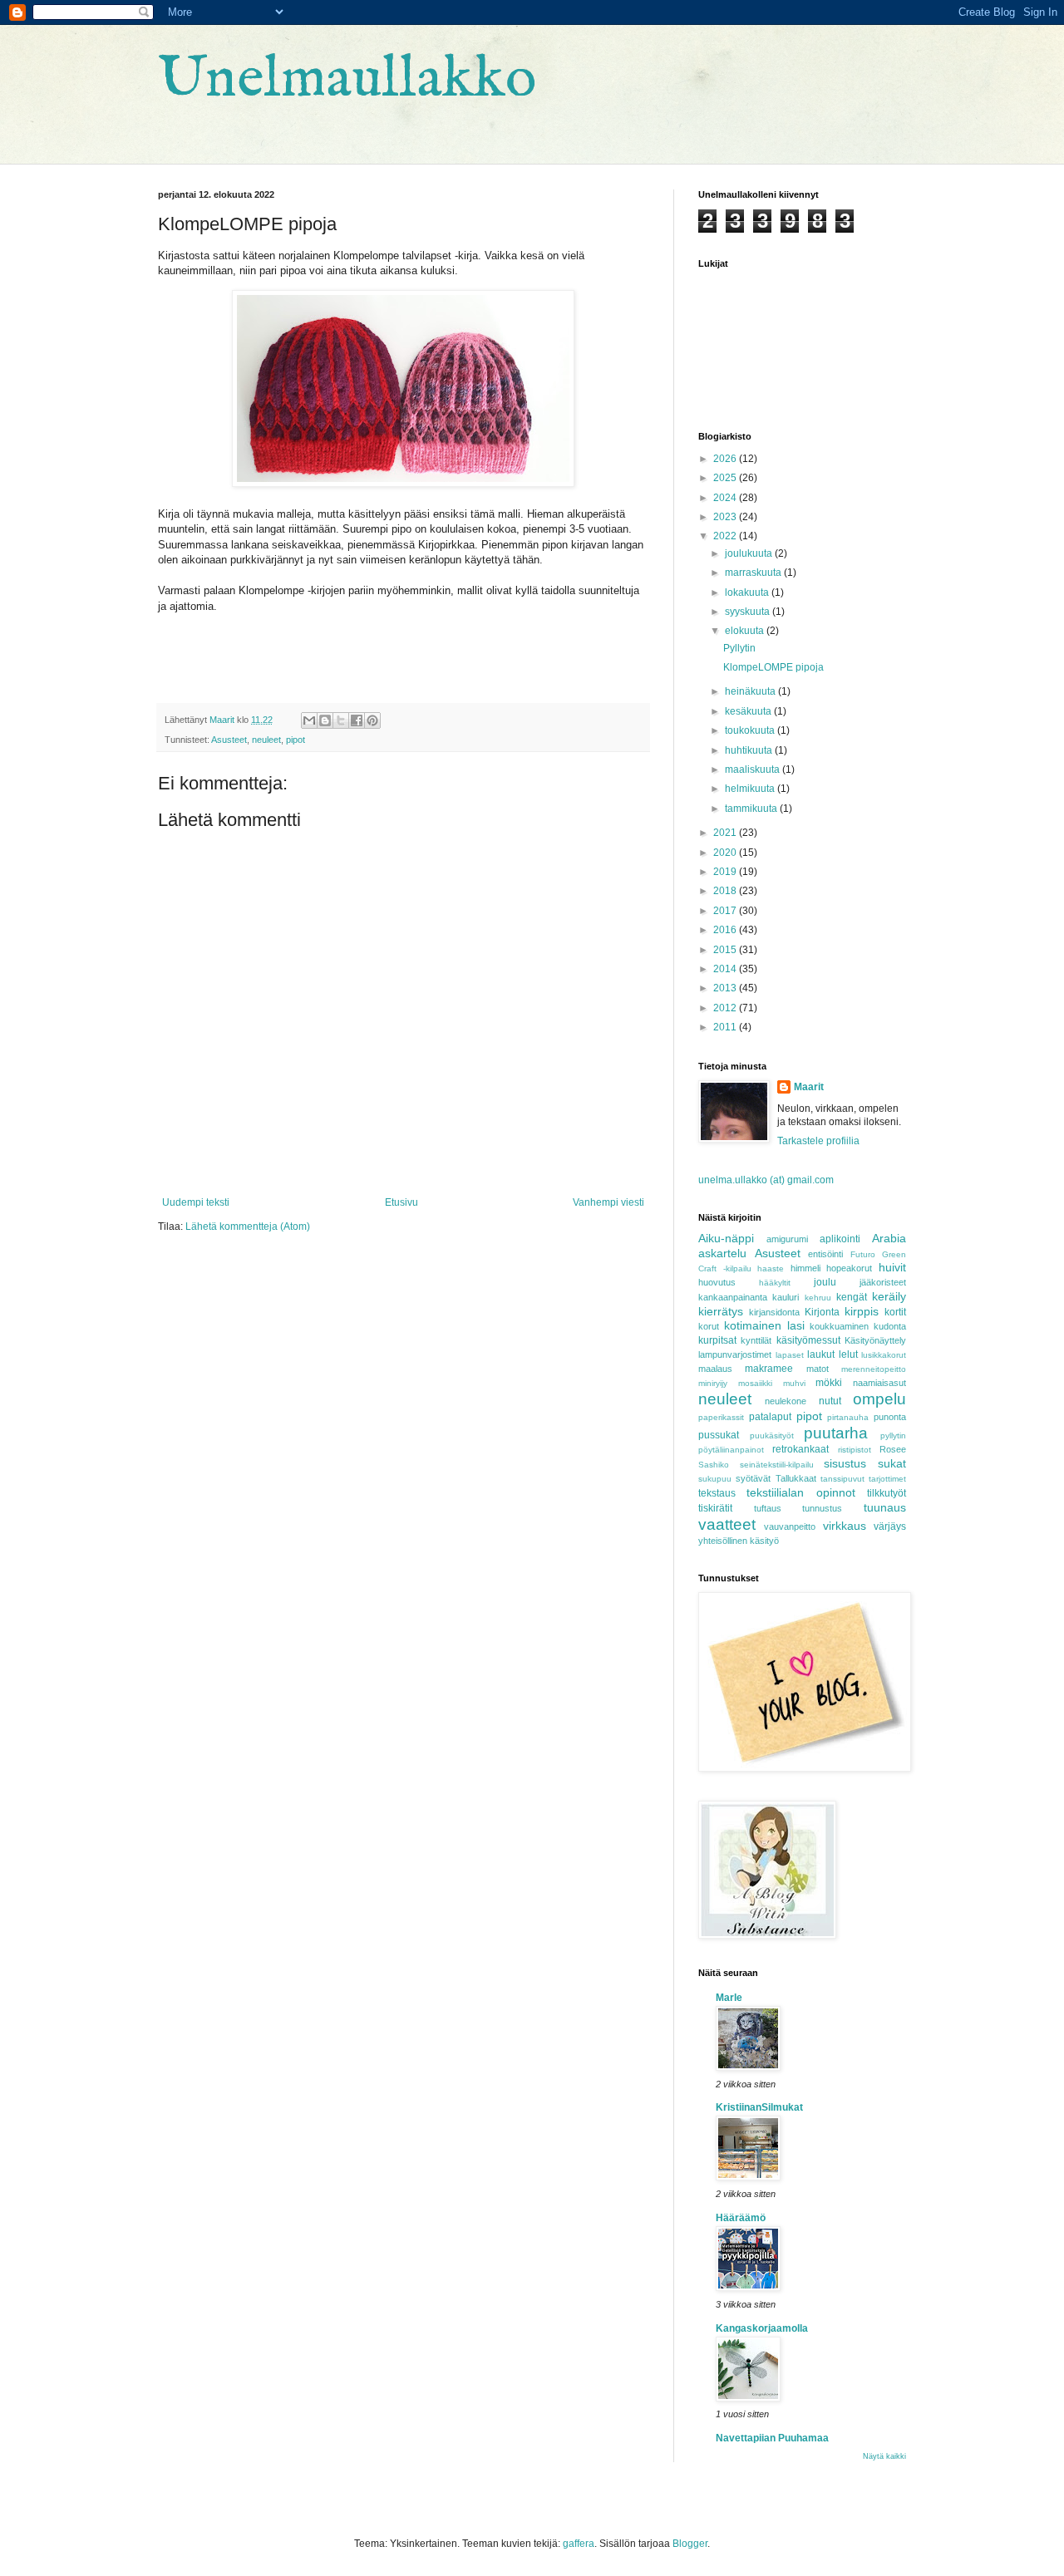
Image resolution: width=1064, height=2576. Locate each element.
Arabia (889, 1238)
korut (709, 1326)
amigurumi (787, 1239)
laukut (821, 1354)
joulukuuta (750, 553)
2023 (726, 517)
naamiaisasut (879, 1383)
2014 (726, 969)
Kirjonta (822, 1312)
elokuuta (746, 631)
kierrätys (721, 1311)
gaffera (579, 2544)
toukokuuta (751, 730)
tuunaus (885, 1507)
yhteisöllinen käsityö (739, 1541)
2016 (726, 930)
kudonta (890, 1326)
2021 (726, 833)
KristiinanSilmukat (759, 2107)
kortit (895, 1312)
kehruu (818, 1298)
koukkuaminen (839, 1326)
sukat (892, 1463)
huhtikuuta (750, 750)
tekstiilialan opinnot (800, 1492)
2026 (726, 459)
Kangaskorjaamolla (762, 2328)
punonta (890, 1417)
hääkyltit (775, 1283)
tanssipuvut (842, 1479)
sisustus (845, 1463)
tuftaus (768, 1508)
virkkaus (845, 1526)
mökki (829, 1383)
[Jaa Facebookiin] (357, 720)
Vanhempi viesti (608, 1202)
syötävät (753, 1478)
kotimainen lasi (764, 1325)
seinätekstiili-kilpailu (777, 1465)
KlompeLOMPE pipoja (773, 667)
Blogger (690, 2544)
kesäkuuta (749, 711)
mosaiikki (755, 1383)
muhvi (794, 1383)
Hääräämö (741, 2218)
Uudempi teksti (196, 1202)
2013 (726, 988)
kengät (852, 1297)
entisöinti (825, 1254)
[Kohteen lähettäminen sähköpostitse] (309, 720)
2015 (726, 950)
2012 (726, 1008)
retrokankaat (800, 1449)
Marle (729, 1998)
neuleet (266, 740)
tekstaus (717, 1493)
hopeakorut (849, 1268)
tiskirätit (715, 1508)
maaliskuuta (754, 769)
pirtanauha (848, 1417)
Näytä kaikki (884, 2456)
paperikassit (721, 1417)
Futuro (863, 1254)
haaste (771, 1268)
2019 (726, 872)
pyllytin (893, 1435)
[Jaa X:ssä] (341, 720)
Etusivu (401, 1202)
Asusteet (229, 740)
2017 (726, 911)
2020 (726, 853)
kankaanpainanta (733, 1297)
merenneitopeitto (874, 1369)
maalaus (715, 1369)
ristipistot (855, 1450)
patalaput (770, 1417)
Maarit (809, 1087)
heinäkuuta (751, 691)
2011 (726, 1027)
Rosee (893, 1449)
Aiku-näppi (726, 1238)
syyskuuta (749, 612)
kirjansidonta (774, 1312)
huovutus (717, 1282)
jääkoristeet (883, 1282)
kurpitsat (717, 1340)
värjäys (890, 1526)
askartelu (722, 1253)
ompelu (879, 1399)
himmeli (805, 1268)
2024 (726, 498)
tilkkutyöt (887, 1493)
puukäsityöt (772, 1435)
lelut (848, 1354)
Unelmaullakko (347, 80)
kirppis (862, 1311)
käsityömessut (808, 1340)
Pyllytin (739, 648)
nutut (830, 1401)
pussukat (719, 1435)
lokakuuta (748, 592)
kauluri (786, 1297)
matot (818, 1369)
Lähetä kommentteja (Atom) (248, 1227)
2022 (726, 536)
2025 (726, 478)
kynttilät (756, 1340)
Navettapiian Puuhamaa (772, 2438)
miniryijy (713, 1383)
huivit (892, 1267)
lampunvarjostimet (735, 1354)
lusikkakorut (884, 1355)
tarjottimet (887, 1479)
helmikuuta (751, 789)
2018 (726, 891)
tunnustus (822, 1508)
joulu (825, 1282)
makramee (769, 1369)
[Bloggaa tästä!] (325, 720)
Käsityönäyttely (875, 1340)
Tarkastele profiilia (818, 1141)
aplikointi (840, 1239)
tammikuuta (752, 809)
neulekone (786, 1401)
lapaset (790, 1355)
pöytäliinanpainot (731, 1450)
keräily (889, 1296)
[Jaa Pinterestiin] (372, 720)
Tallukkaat (796, 1478)
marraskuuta (754, 573)
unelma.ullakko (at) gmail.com (766, 1180)
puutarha (836, 1433)
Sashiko (714, 1465)
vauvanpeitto (790, 1526)
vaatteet (727, 1524)
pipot (296, 740)
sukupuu (715, 1479)
